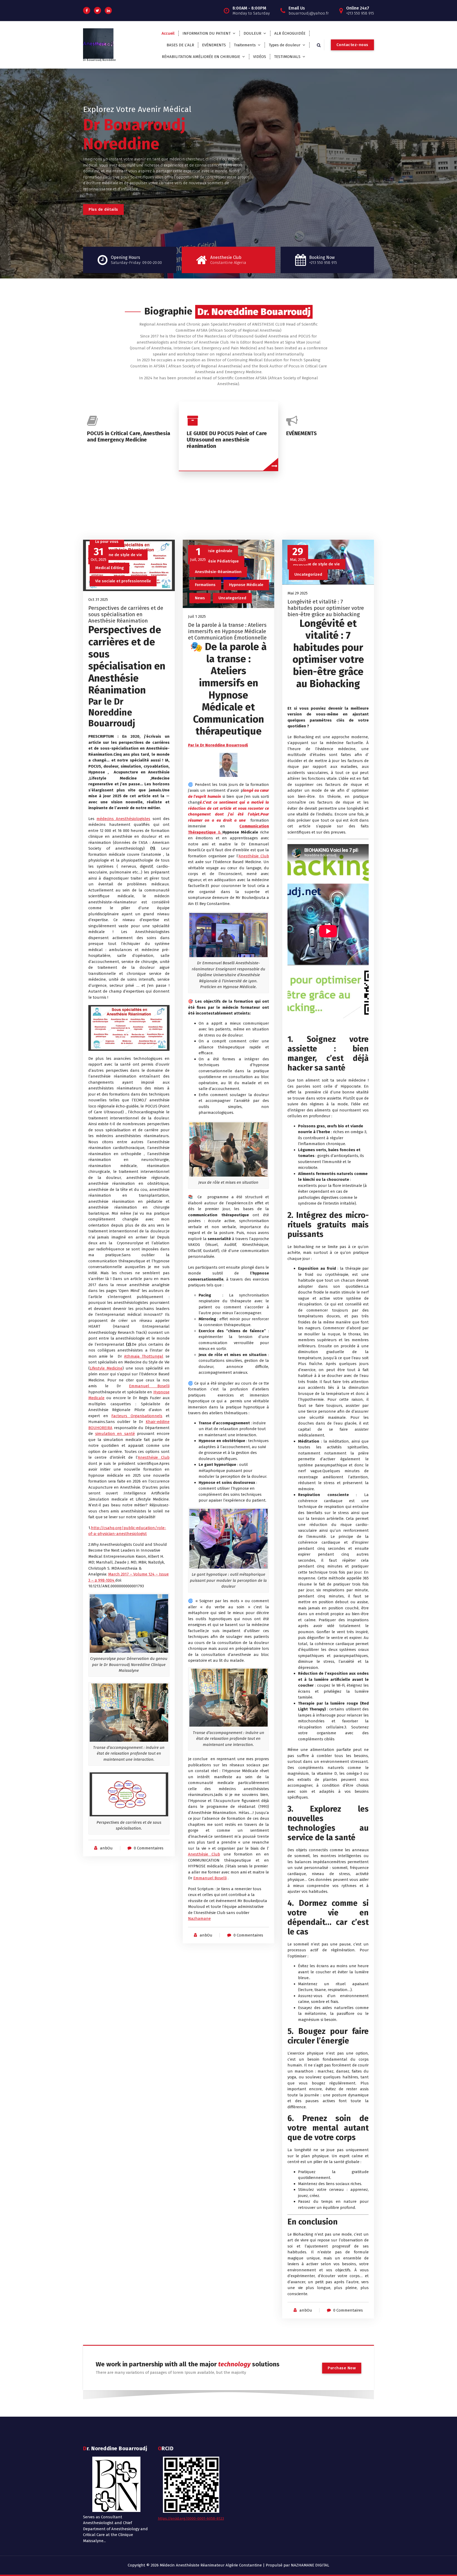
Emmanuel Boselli (149, 1386)
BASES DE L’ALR (180, 45)
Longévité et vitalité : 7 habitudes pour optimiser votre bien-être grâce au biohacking (326, 608)
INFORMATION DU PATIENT (207, 33)
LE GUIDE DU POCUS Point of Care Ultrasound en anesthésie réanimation (227, 440)
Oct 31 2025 (98, 600)
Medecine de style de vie (119, 555)
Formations (205, 585)
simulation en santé (115, 1434)
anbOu (106, 1848)
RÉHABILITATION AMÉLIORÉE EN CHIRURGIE (201, 57)
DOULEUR (252, 33)
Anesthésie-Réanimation (218, 572)
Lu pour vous (107, 542)
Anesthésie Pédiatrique (217, 561)
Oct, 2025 (99, 554)
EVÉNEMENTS (214, 45)
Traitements (245, 45)
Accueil (168, 33)
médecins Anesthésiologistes (123, 819)
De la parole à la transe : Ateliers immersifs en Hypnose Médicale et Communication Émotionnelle (227, 631)
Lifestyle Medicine (106, 1368)
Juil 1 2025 (197, 616)
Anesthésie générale (213, 551)
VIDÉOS (260, 57)
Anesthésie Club (154, 1457)
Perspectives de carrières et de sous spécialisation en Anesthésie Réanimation (126, 614)
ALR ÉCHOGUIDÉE (290, 33)
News (200, 598)
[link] (204, 1854)
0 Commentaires (149, 1848)
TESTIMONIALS (287, 57)
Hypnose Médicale (246, 585)
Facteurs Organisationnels (137, 1416)
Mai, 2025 (298, 554)
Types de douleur (285, 45)
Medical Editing (109, 568)
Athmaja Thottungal (144, 1356)
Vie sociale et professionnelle (123, 581)
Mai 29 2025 (298, 593)
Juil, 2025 (198, 554)
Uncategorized (232, 598)
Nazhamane (199, 1919)
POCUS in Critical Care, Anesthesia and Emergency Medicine (129, 436)
